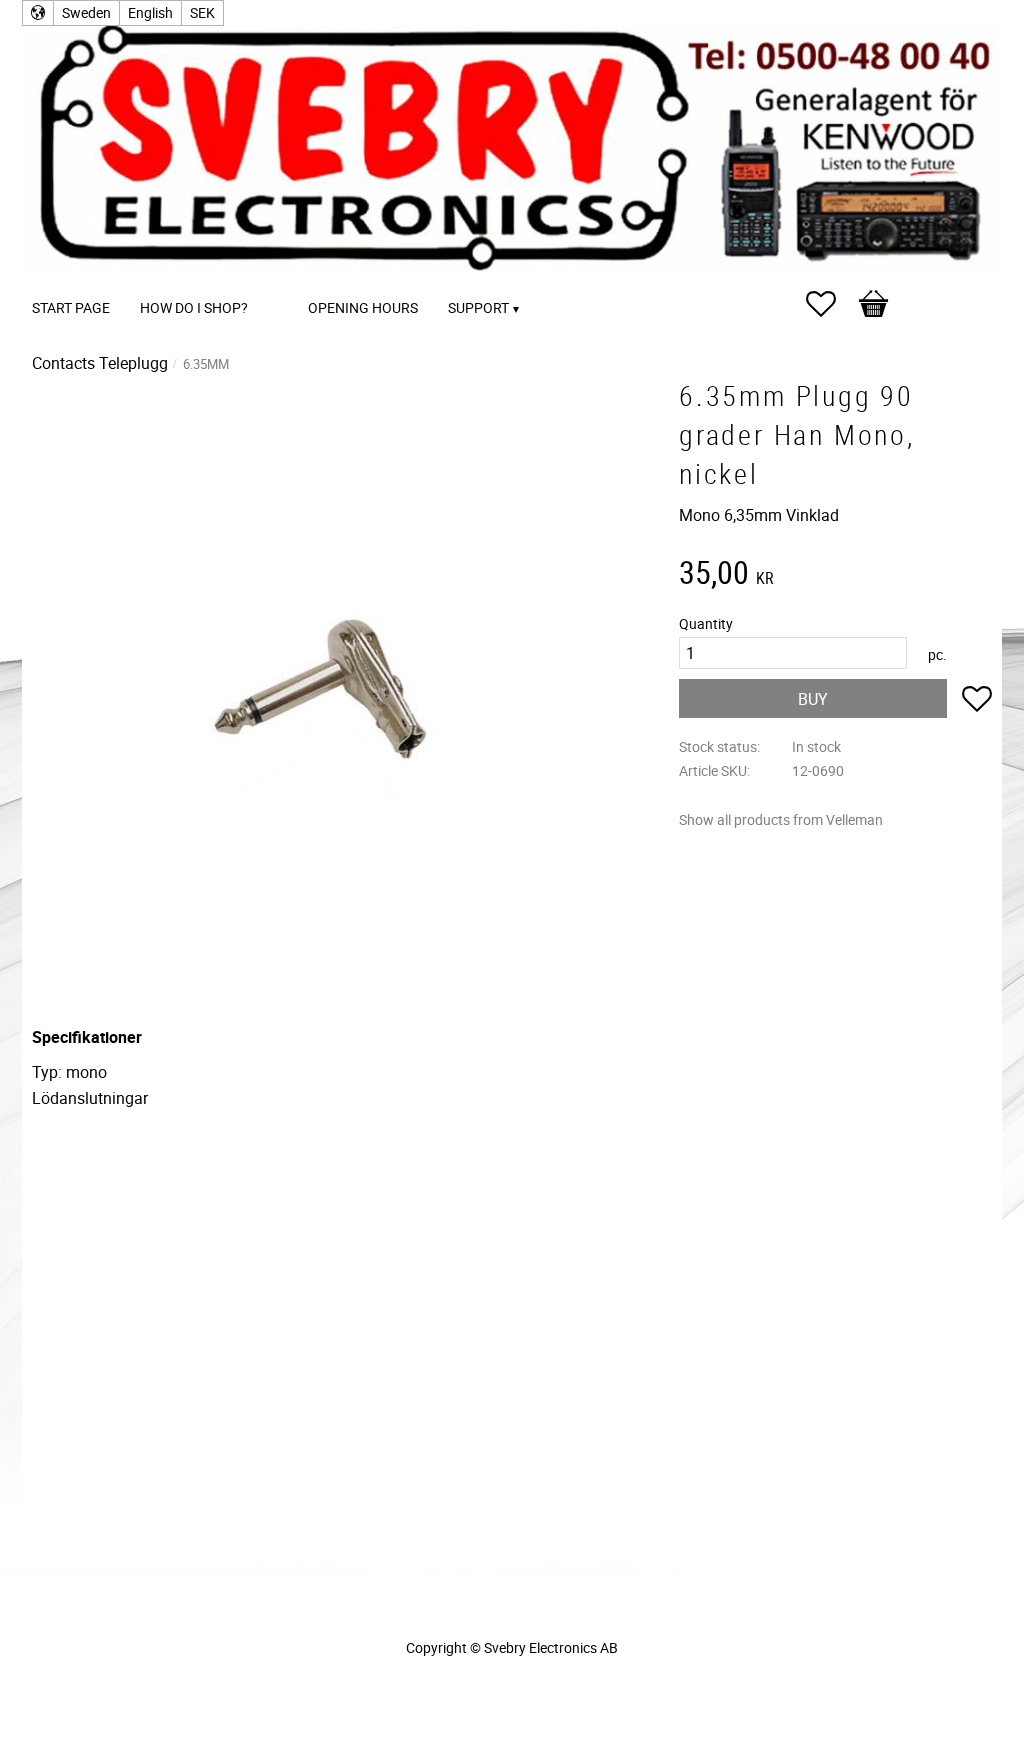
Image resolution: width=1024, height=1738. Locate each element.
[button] (831, 304)
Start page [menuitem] (71, 307)
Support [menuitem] (478, 307)
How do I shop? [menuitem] (194, 307)
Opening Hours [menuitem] (363, 307)
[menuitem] (283, 280)
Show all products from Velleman (781, 819)
